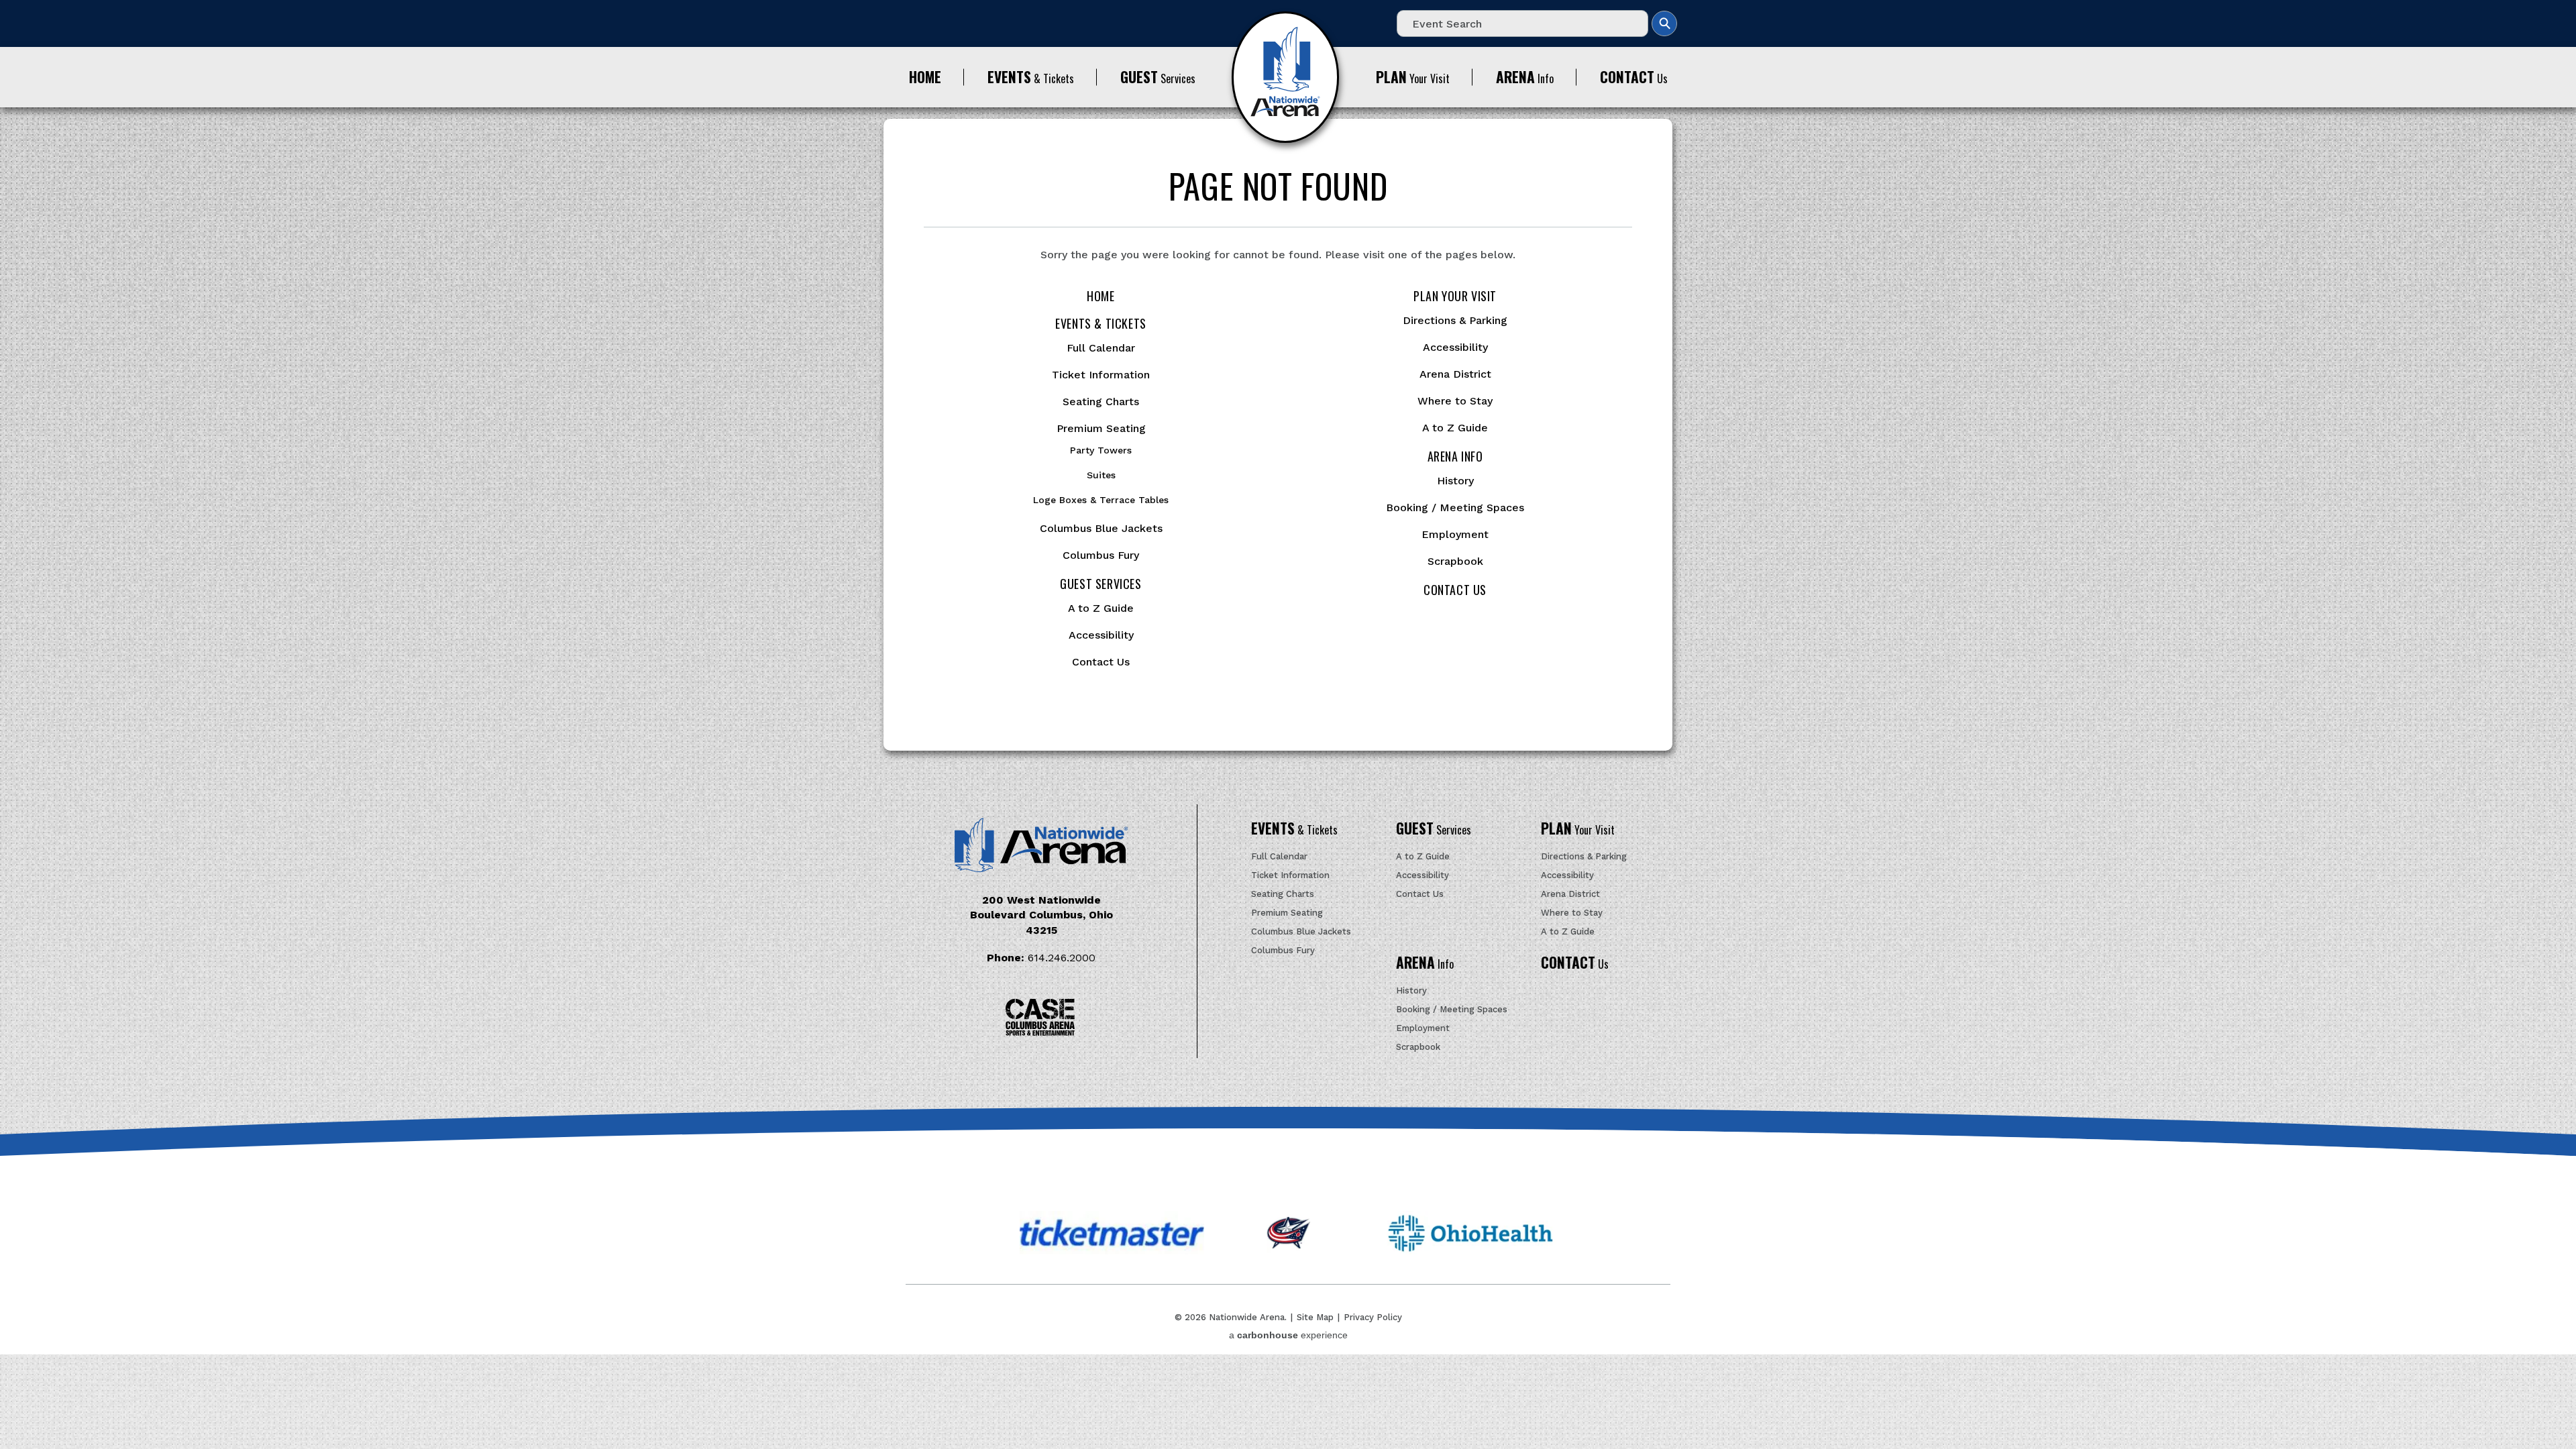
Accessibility (1101, 635)
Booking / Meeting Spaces (1455, 507)
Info (1525, 77)
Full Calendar (1101, 348)
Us (1634, 77)
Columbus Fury (1101, 555)
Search (1664, 23)
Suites (1101, 475)
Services (1158, 77)
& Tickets (1031, 77)
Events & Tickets (1101, 323)
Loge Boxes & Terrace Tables (1101, 500)
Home (1101, 296)
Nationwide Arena (1285, 77)
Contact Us (1101, 662)
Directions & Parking (1455, 320)
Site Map (1315, 1317)
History (1455, 481)
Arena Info (1455, 456)
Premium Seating (1101, 428)
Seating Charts (1101, 401)
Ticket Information (1101, 375)
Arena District (1455, 374)
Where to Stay (1455, 401)
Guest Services (1101, 584)
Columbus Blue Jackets (1101, 528)
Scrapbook (1455, 561)
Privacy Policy (1373, 1317)
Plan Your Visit (1455, 296)
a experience (1288, 1335)
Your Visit (1413, 77)
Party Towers (1101, 450)
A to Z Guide (1101, 608)
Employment (1455, 534)
